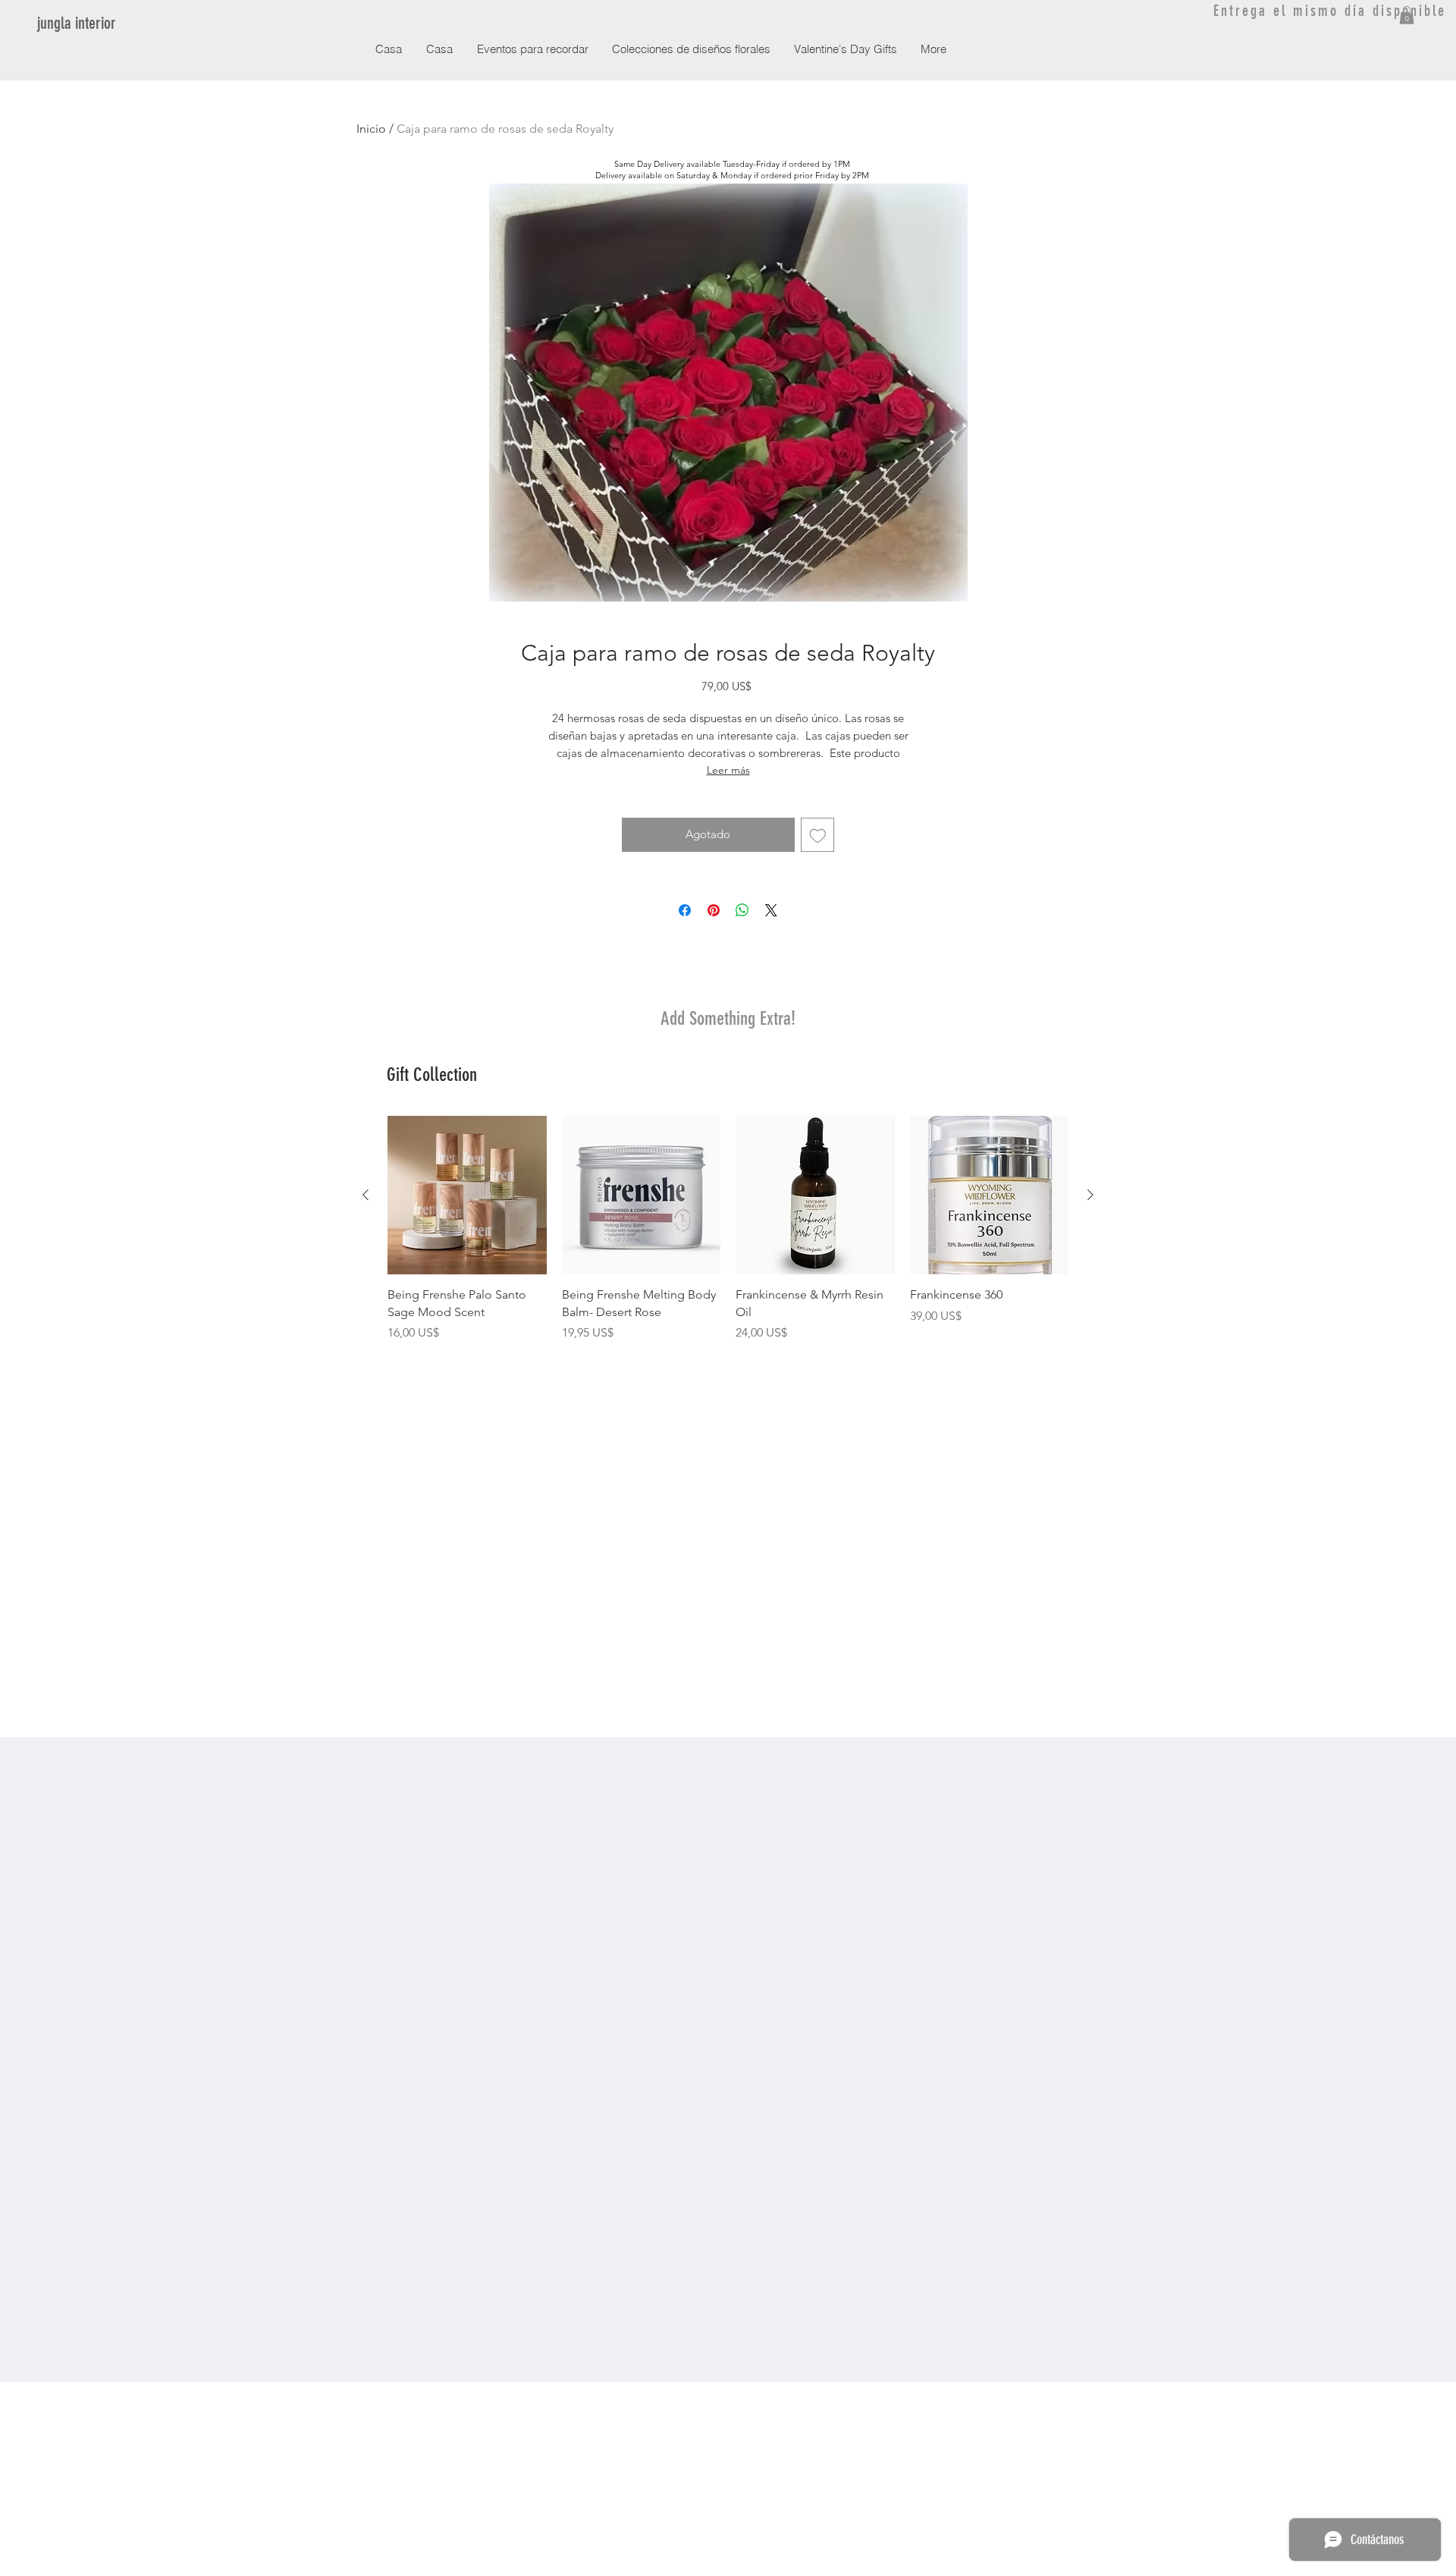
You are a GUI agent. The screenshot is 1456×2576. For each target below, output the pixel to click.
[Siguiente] (1090, 1195)
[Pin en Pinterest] (714, 910)
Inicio (371, 129)
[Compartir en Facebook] (685, 910)
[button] (1407, 15)
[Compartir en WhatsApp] (742, 910)
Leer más (728, 770)
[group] (728, 1229)
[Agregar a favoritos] (818, 835)
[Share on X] (771, 910)
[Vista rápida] (467, 1195)
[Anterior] (366, 1195)
